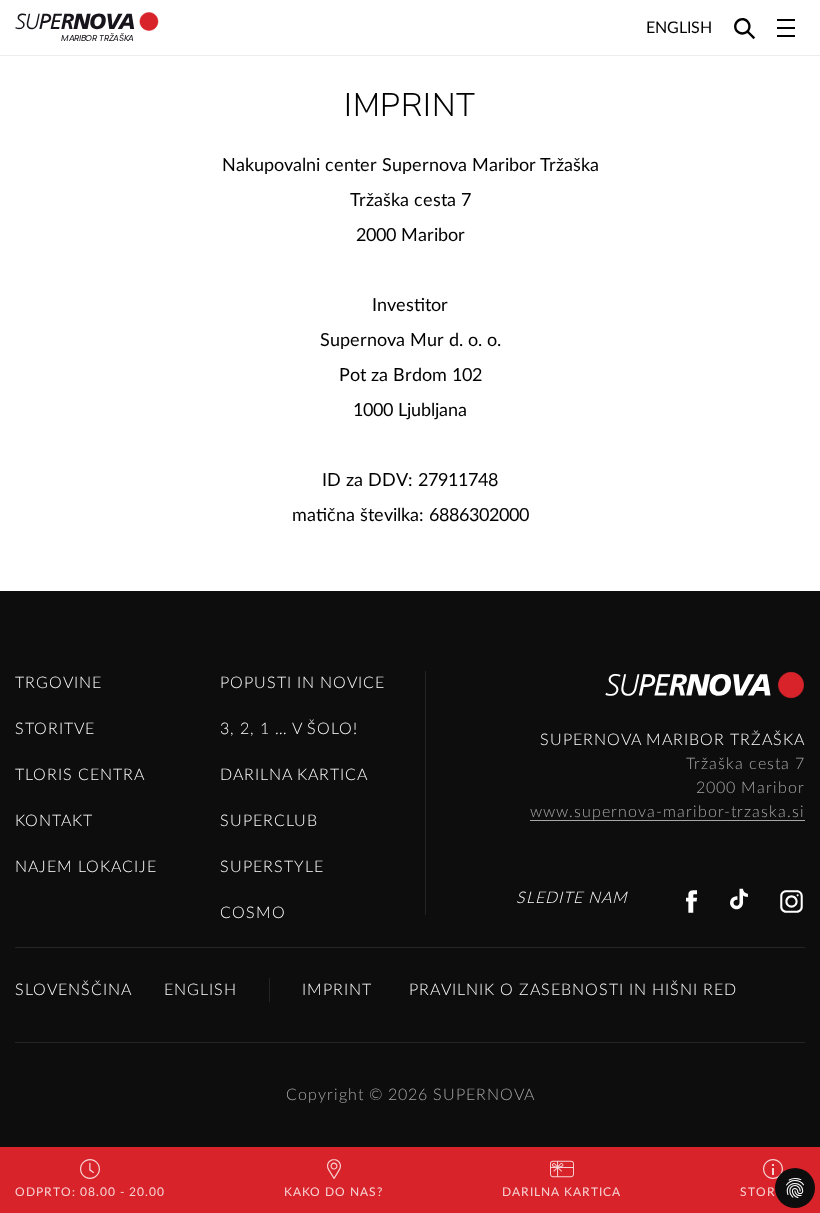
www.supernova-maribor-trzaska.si (667, 812)
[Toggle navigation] (786, 28)
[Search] (744, 27)
